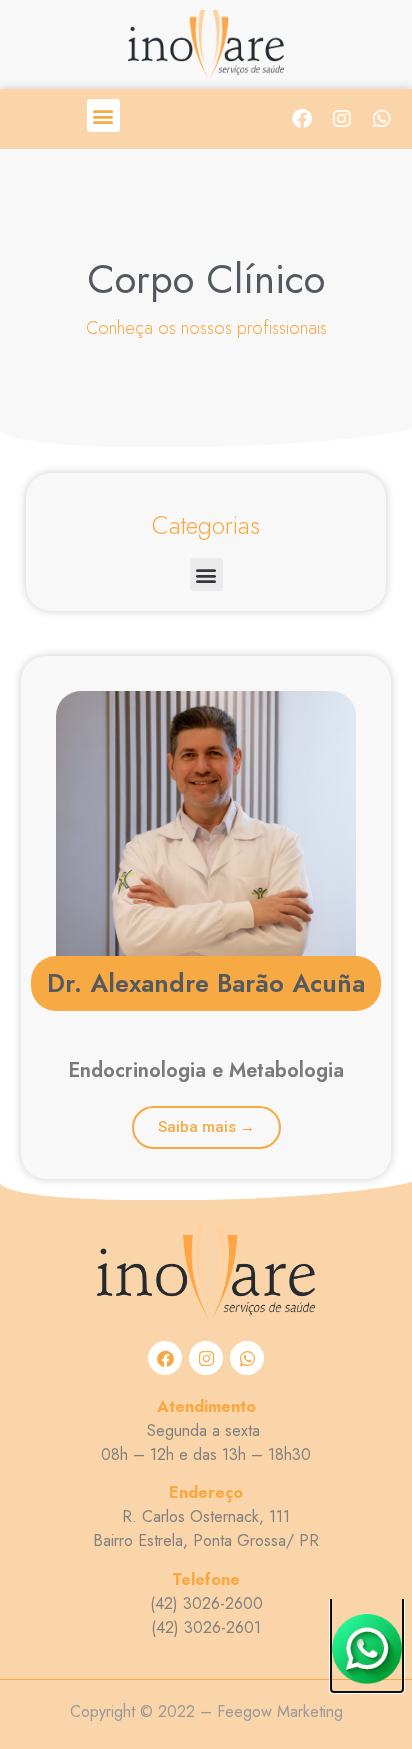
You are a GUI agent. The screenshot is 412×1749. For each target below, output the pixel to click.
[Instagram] (342, 119)
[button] (103, 115)
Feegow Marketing (280, 1711)
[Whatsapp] (382, 119)
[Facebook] (302, 119)
